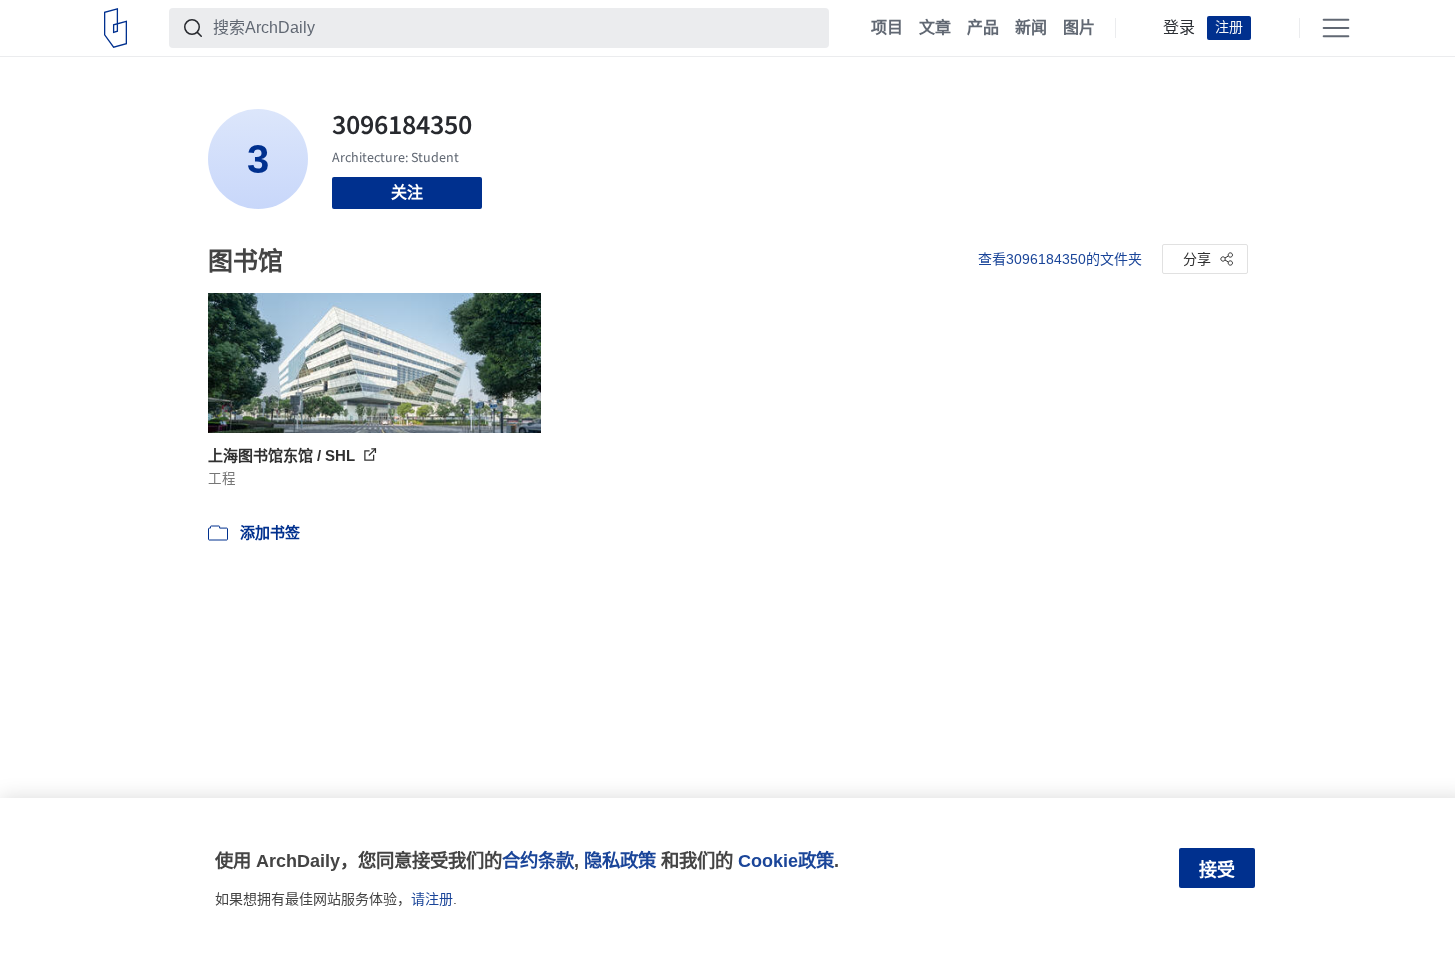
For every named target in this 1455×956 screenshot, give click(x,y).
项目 (887, 28)
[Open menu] (1336, 28)
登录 (1179, 28)
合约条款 (538, 860)
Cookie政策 (786, 860)
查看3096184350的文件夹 (1060, 259)
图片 (1079, 28)
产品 (983, 28)
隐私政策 (620, 860)
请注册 (432, 899)
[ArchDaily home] (115, 28)
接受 (1217, 870)
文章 (935, 28)
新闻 (1031, 28)
